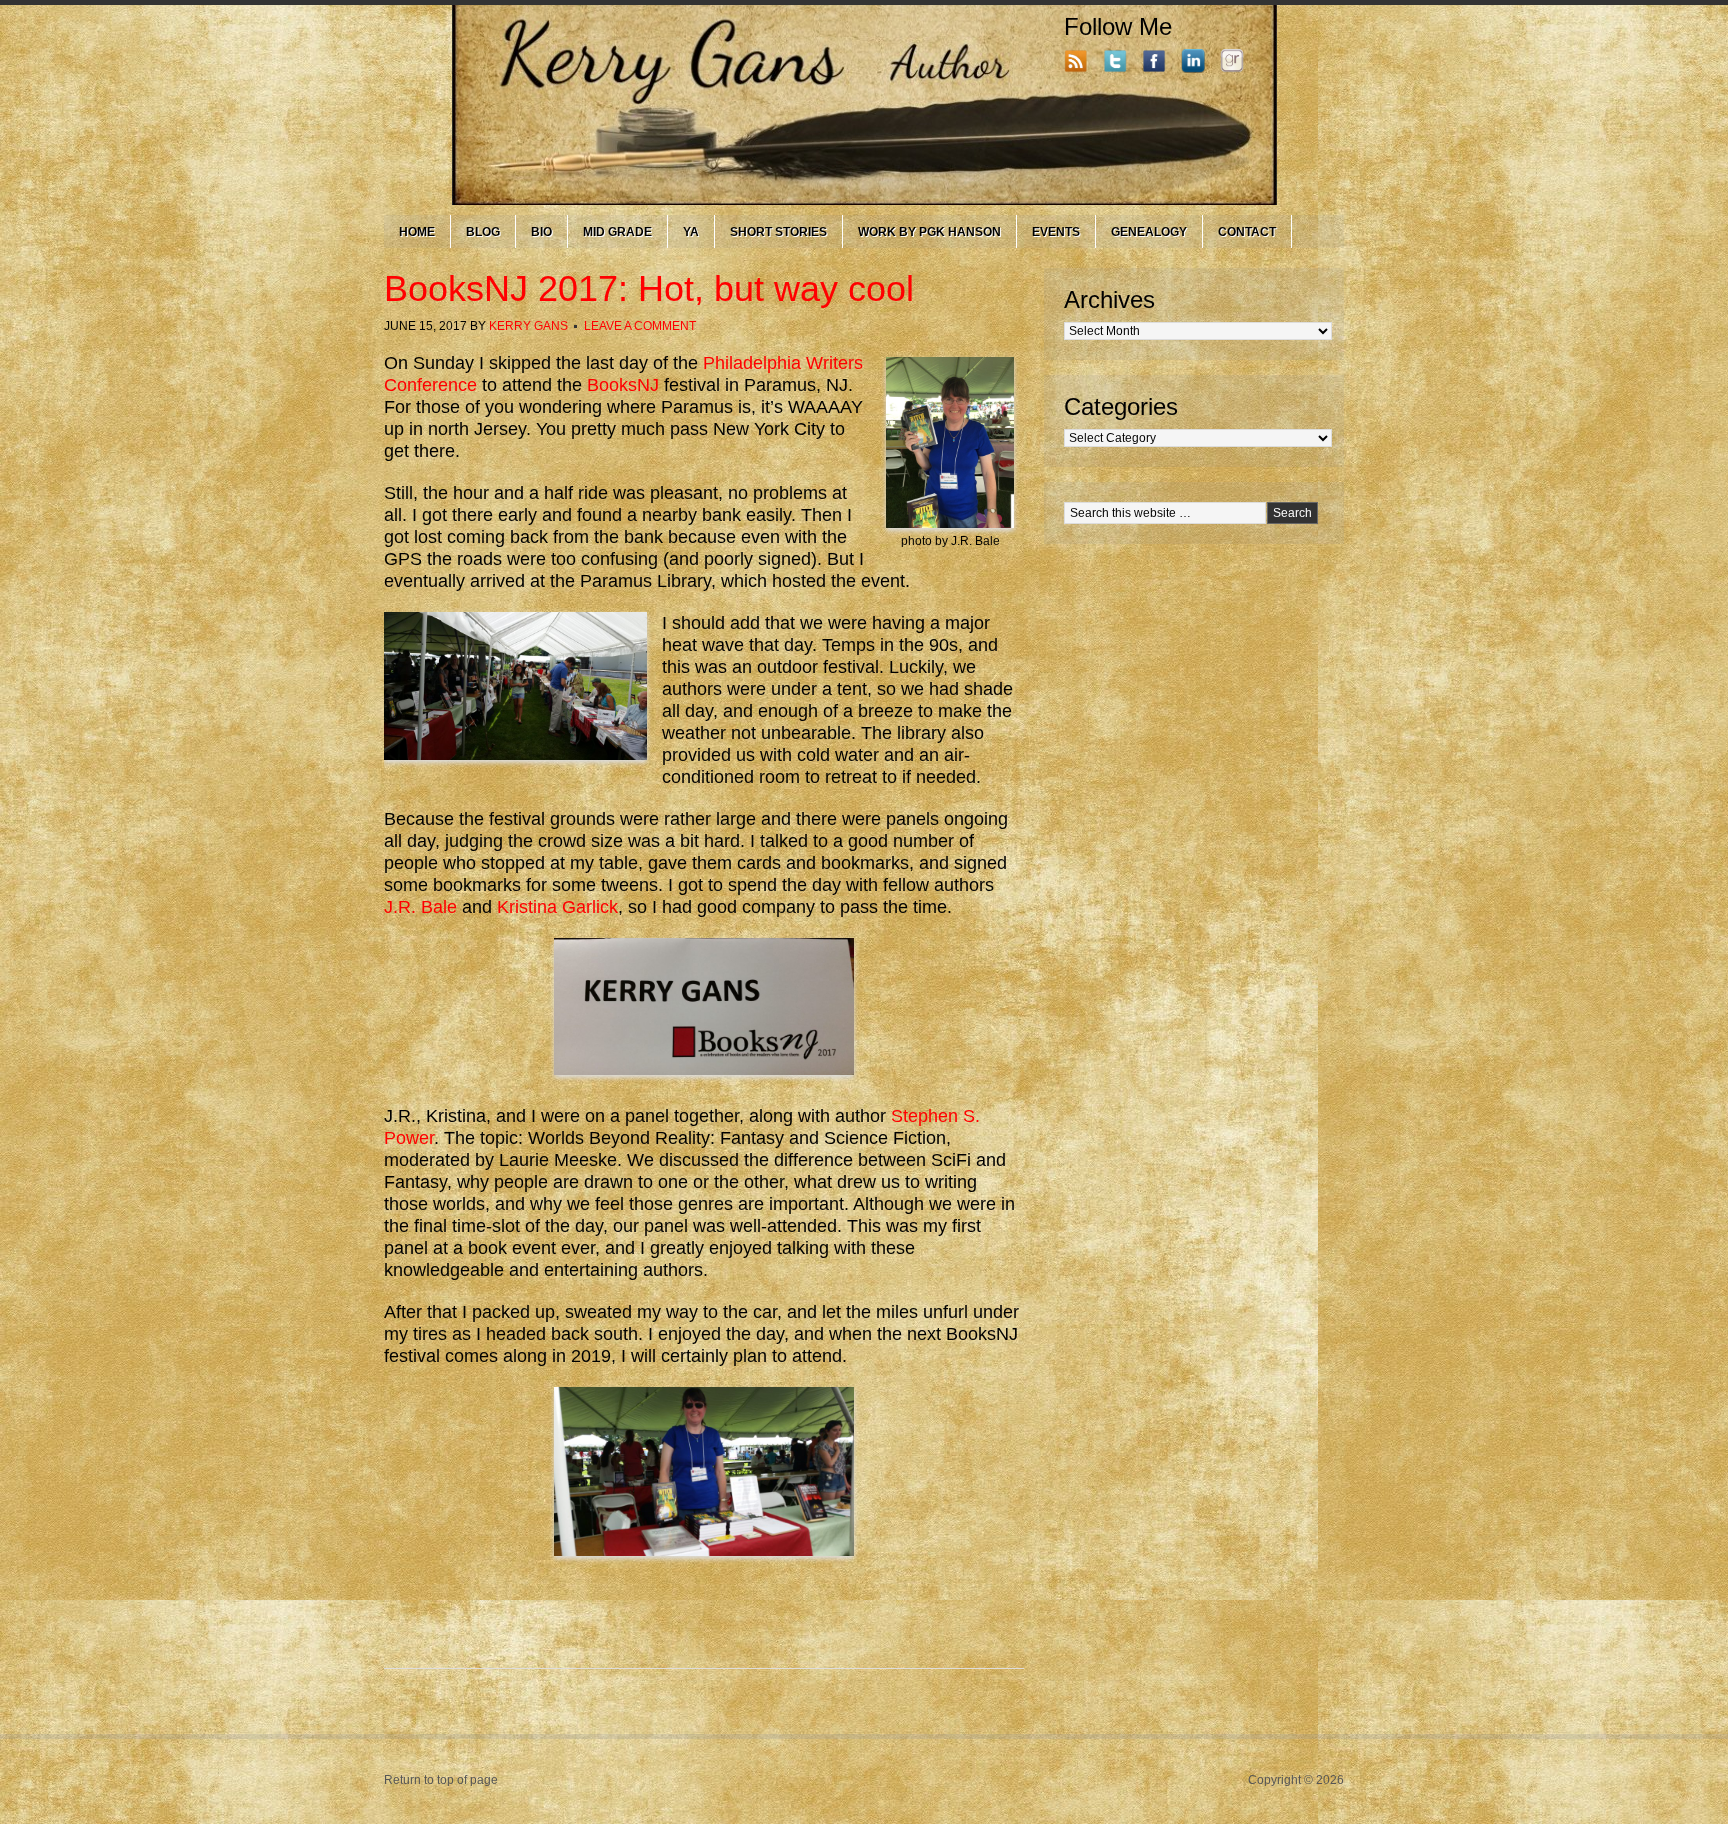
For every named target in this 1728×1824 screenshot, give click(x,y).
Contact (1247, 232)
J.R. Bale (420, 907)
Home (417, 232)
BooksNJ (623, 385)
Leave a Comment (640, 326)
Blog (483, 232)
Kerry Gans (528, 326)
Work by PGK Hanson (929, 232)
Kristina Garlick (557, 907)
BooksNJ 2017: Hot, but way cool (649, 288)
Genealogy (1149, 232)
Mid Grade (617, 232)
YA (691, 232)
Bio (541, 232)
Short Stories (778, 232)
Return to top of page (441, 1780)
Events (1056, 232)
